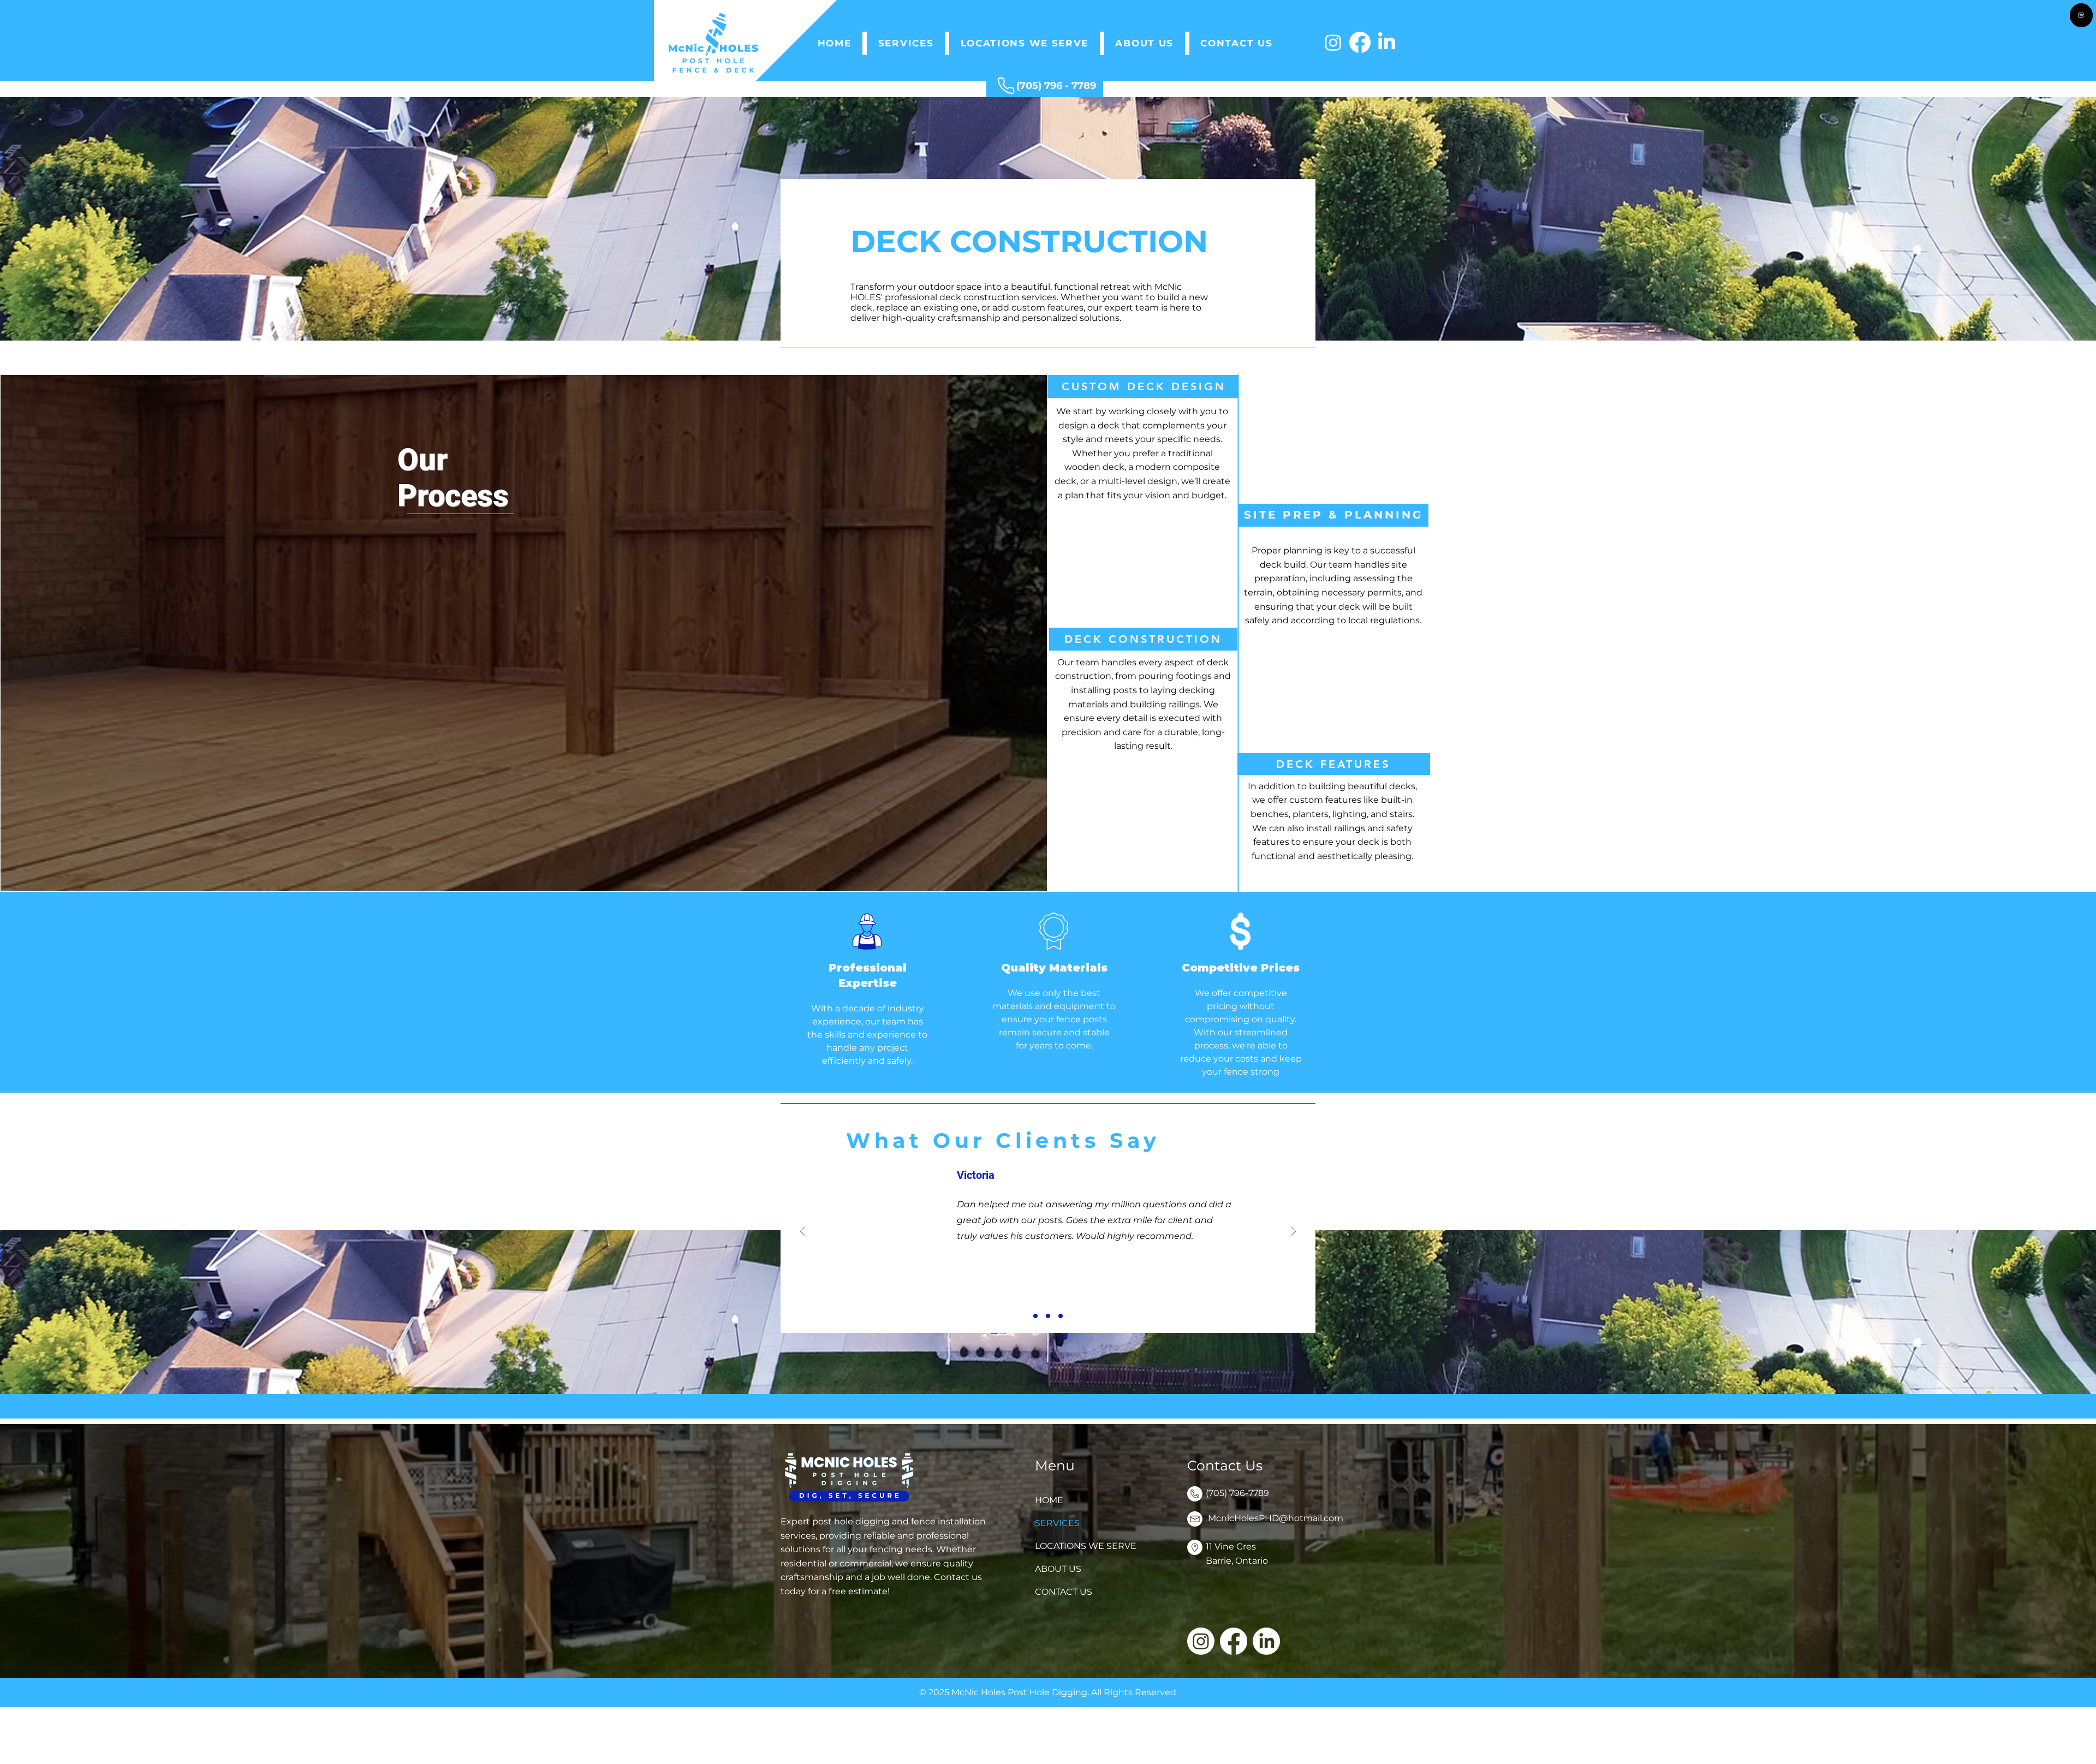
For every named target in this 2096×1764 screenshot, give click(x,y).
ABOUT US (1058, 1569)
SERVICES (1057, 1523)
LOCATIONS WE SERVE (1080, 1546)
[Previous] (802, 1232)
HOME (1049, 1500)
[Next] (1294, 1232)
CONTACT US (1064, 1592)
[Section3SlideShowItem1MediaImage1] (1035, 1316)
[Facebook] (1360, 42)
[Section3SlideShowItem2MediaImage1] (1048, 1316)
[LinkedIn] (1387, 42)
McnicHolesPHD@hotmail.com (1276, 1518)
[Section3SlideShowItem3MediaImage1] (1061, 1316)
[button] (906, 43)
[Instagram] (1333, 42)
